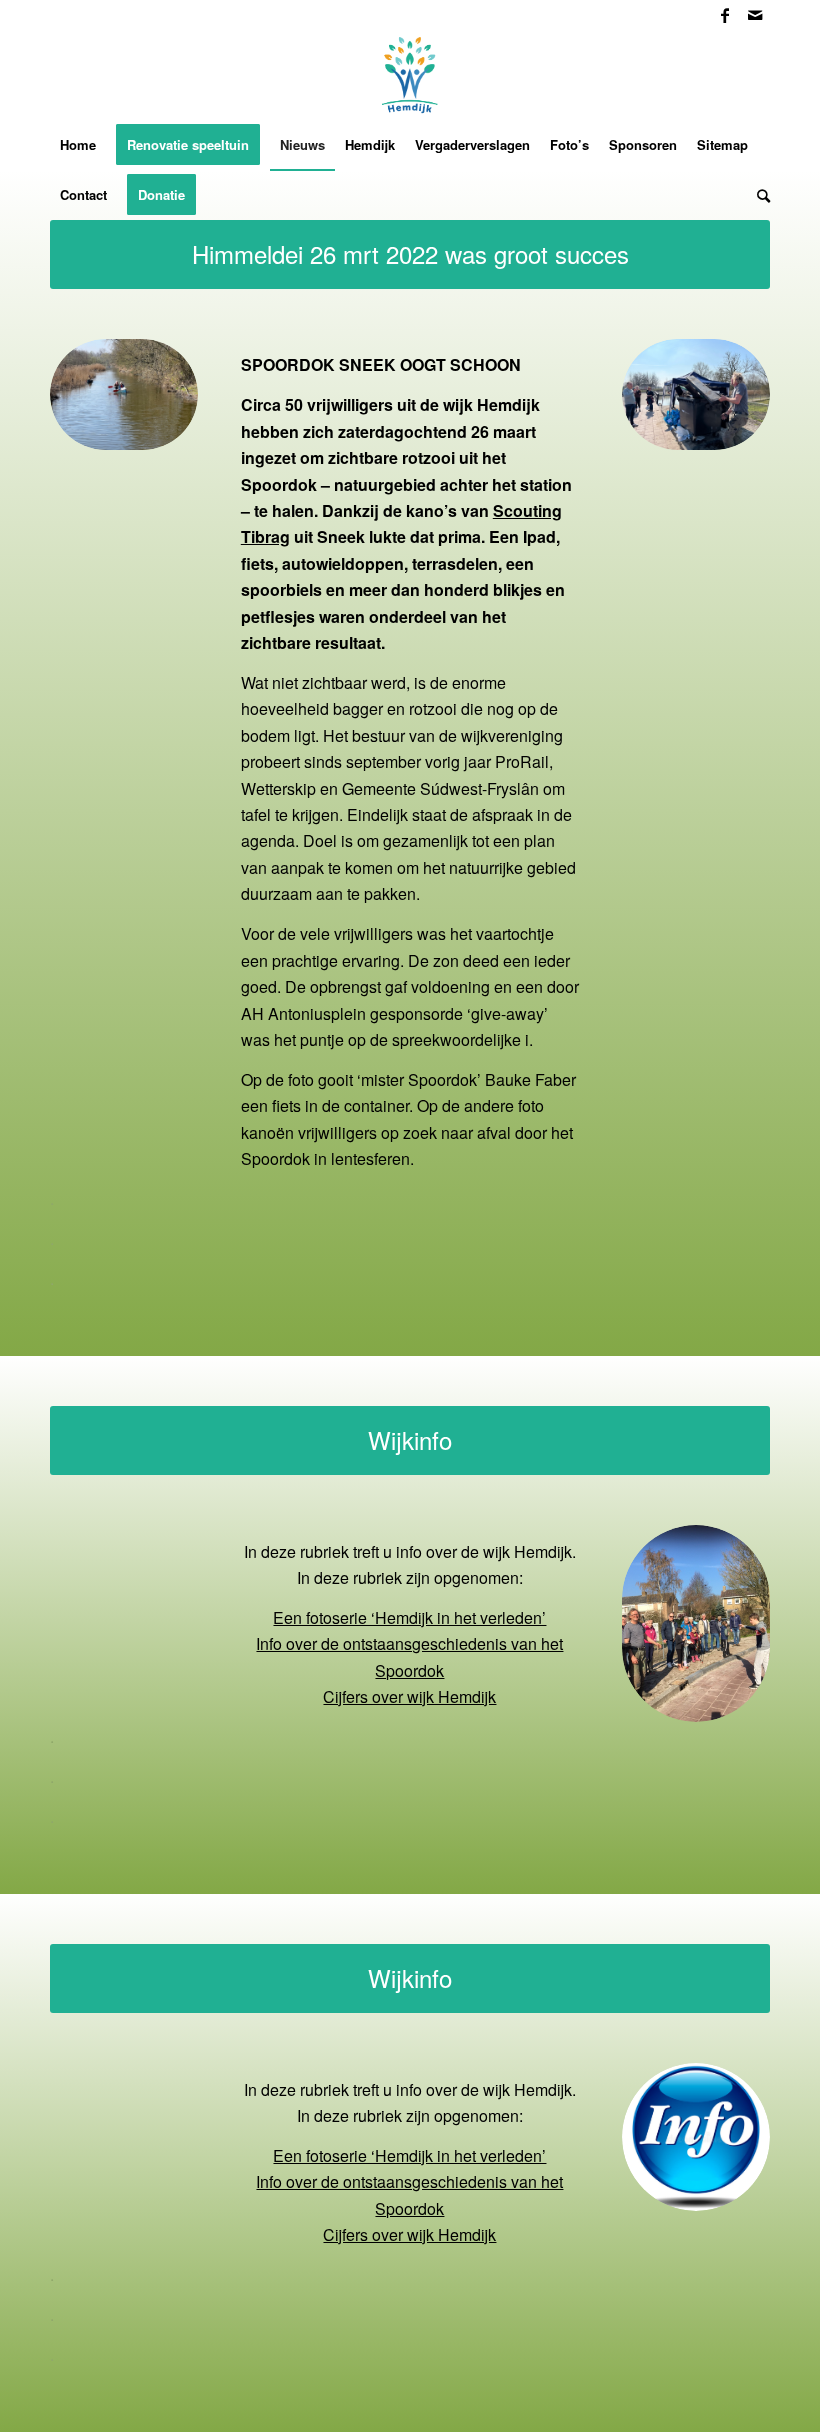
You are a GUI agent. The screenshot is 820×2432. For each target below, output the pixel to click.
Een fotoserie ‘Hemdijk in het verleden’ (409, 1617)
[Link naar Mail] (755, 15)
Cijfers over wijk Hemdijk (409, 1696)
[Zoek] (758, 195)
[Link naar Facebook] (724, 15)
